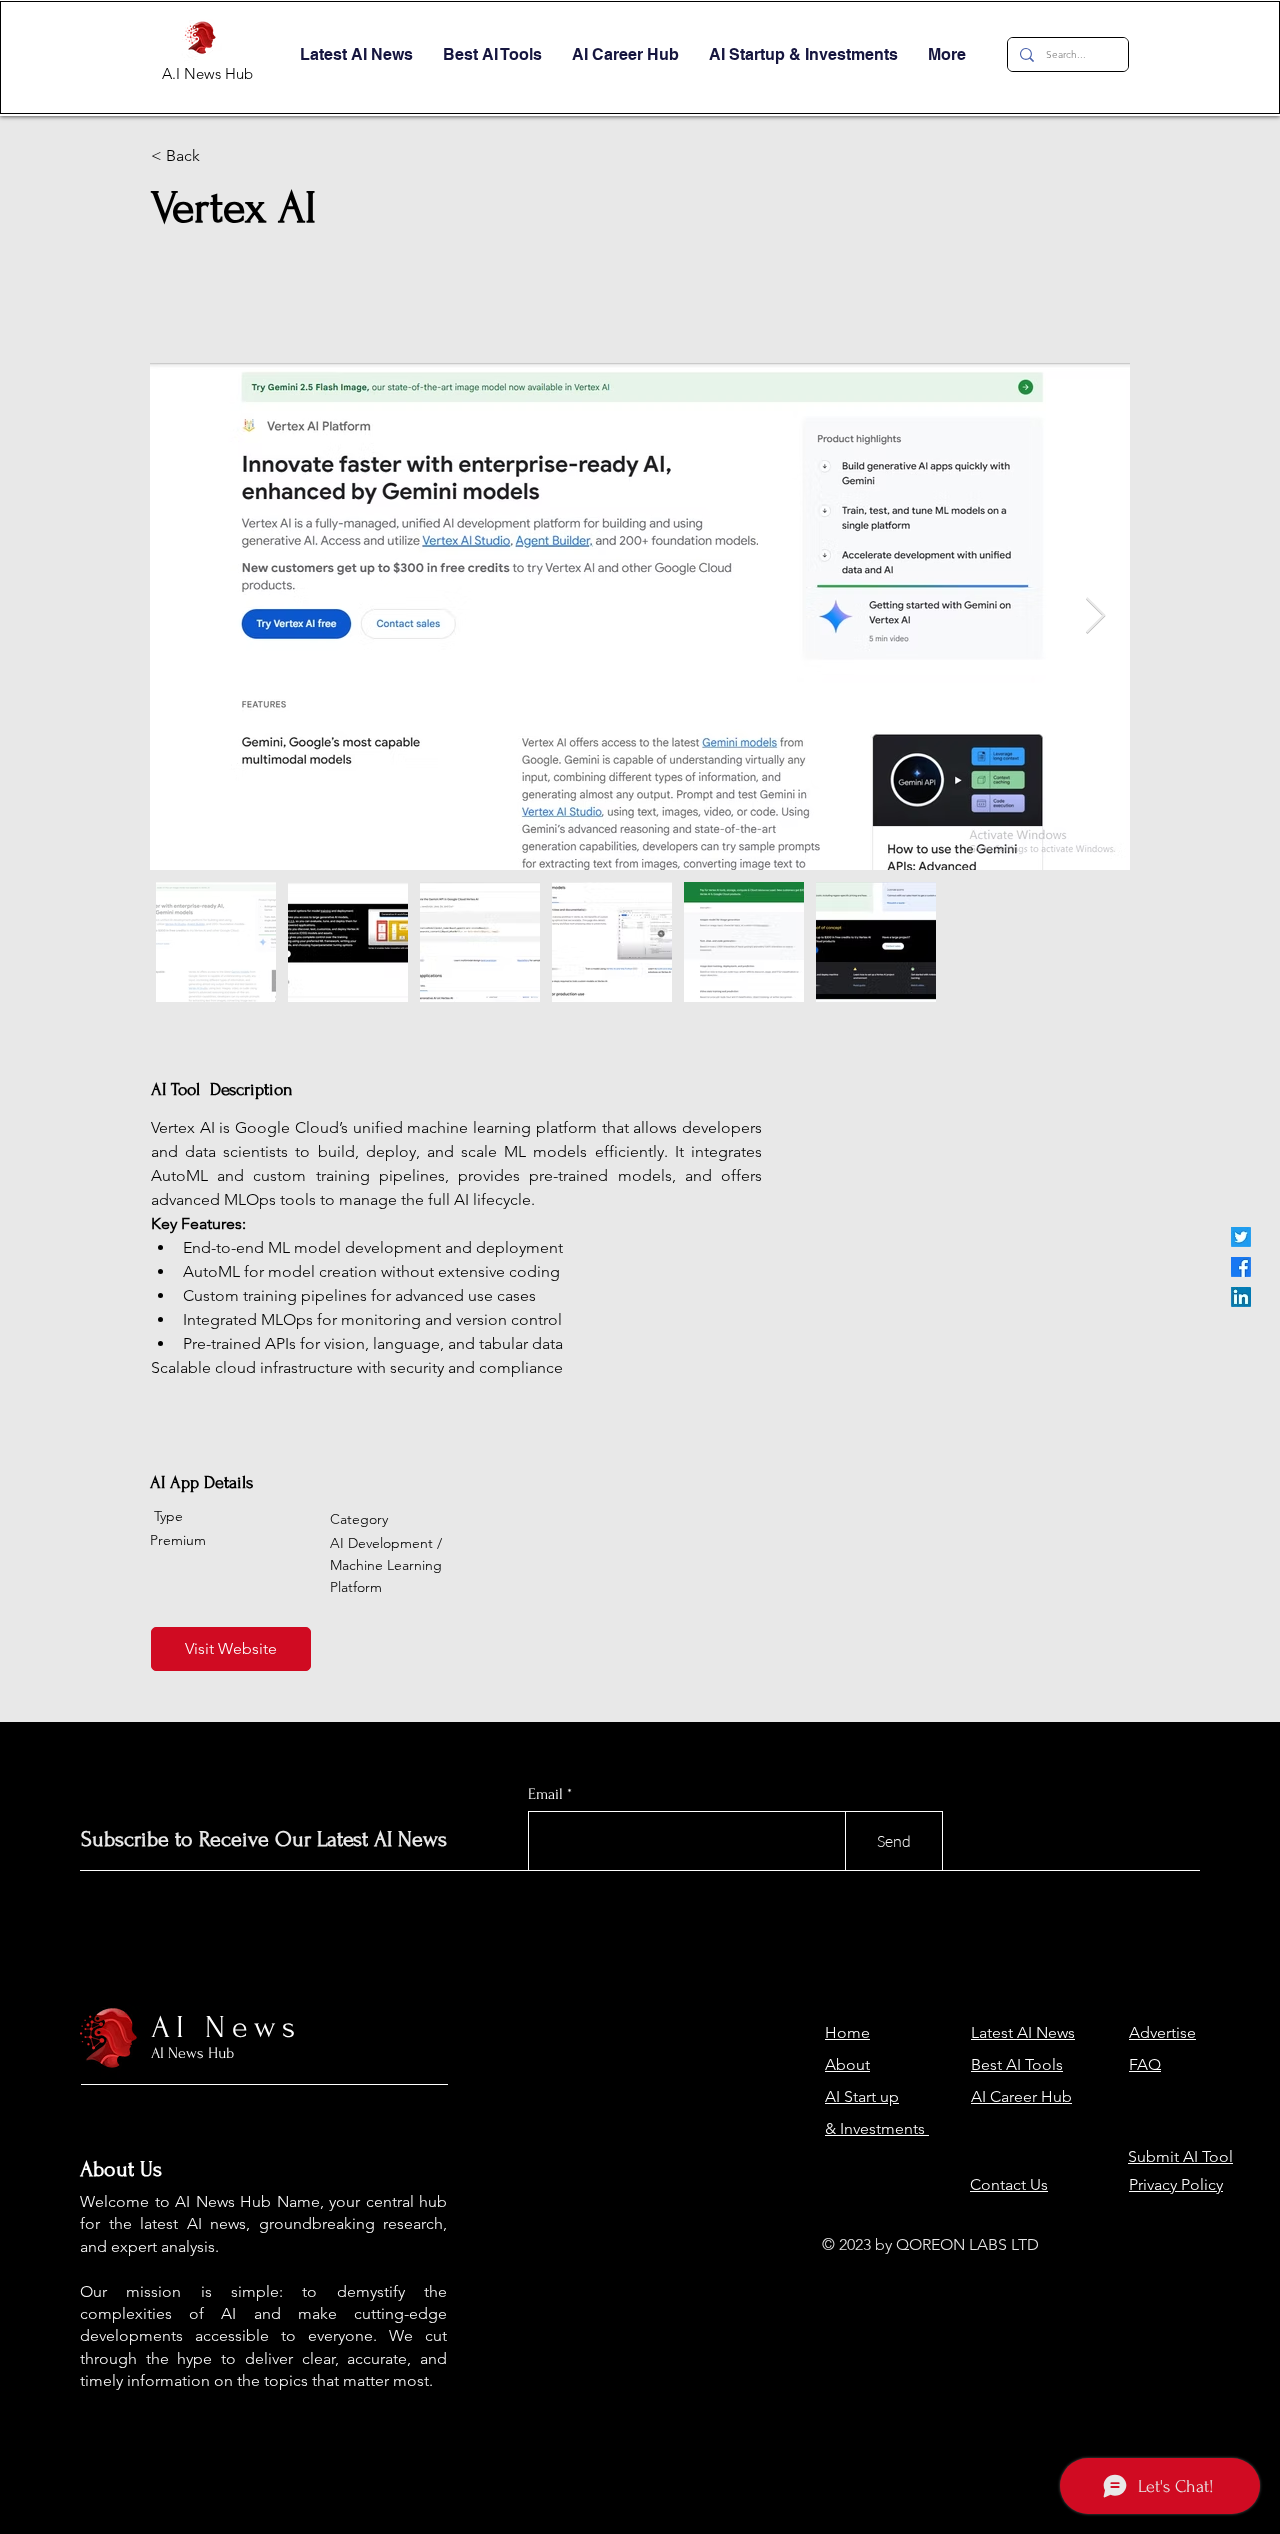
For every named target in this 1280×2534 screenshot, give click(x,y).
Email (545, 1794)
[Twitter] (1241, 1237)
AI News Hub (192, 2053)
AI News (226, 2027)
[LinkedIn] (1241, 1297)
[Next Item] (1095, 616)
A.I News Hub (207, 73)
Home (847, 2032)
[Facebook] (1241, 1267)
